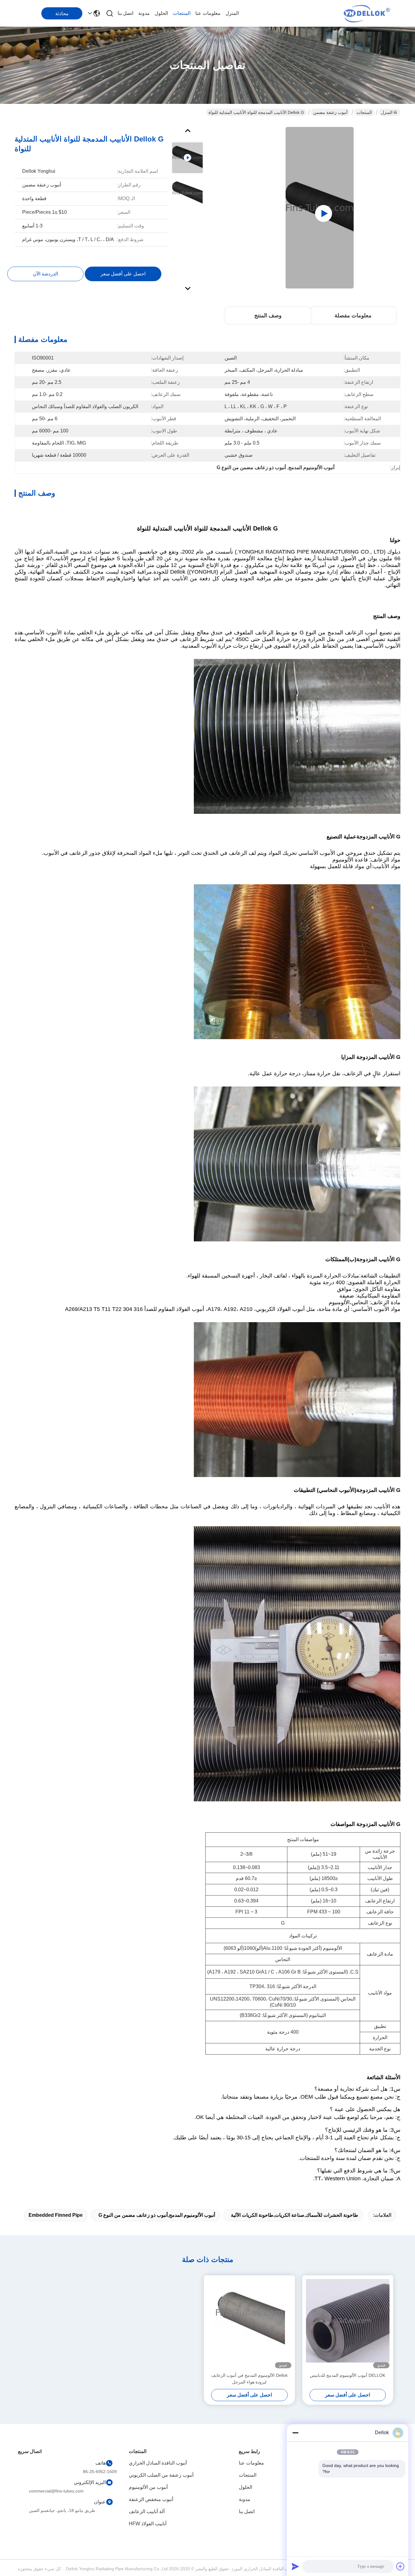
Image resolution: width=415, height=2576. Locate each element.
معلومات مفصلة (353, 316)
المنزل (232, 13)
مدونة (144, 13)
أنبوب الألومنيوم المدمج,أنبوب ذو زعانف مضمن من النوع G (157, 2215)
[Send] (295, 2566)
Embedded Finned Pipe (56, 2215)
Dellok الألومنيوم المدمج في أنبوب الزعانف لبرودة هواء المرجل (249, 2379)
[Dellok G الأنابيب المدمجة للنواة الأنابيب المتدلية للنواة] (320, 208)
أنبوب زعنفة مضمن (330, 112)
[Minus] (295, 2433)
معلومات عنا (208, 13)
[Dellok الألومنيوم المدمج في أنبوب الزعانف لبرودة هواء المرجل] (249, 2324)
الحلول (161, 13)
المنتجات (182, 13)
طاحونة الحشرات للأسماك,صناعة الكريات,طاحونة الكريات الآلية (295, 2215)
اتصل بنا (125, 13)
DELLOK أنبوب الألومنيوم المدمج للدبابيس (348, 2375)
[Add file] (400, 2566)
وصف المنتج (268, 316)
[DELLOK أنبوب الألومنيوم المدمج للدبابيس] (348, 2324)
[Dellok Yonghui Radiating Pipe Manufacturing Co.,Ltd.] (367, 13)
